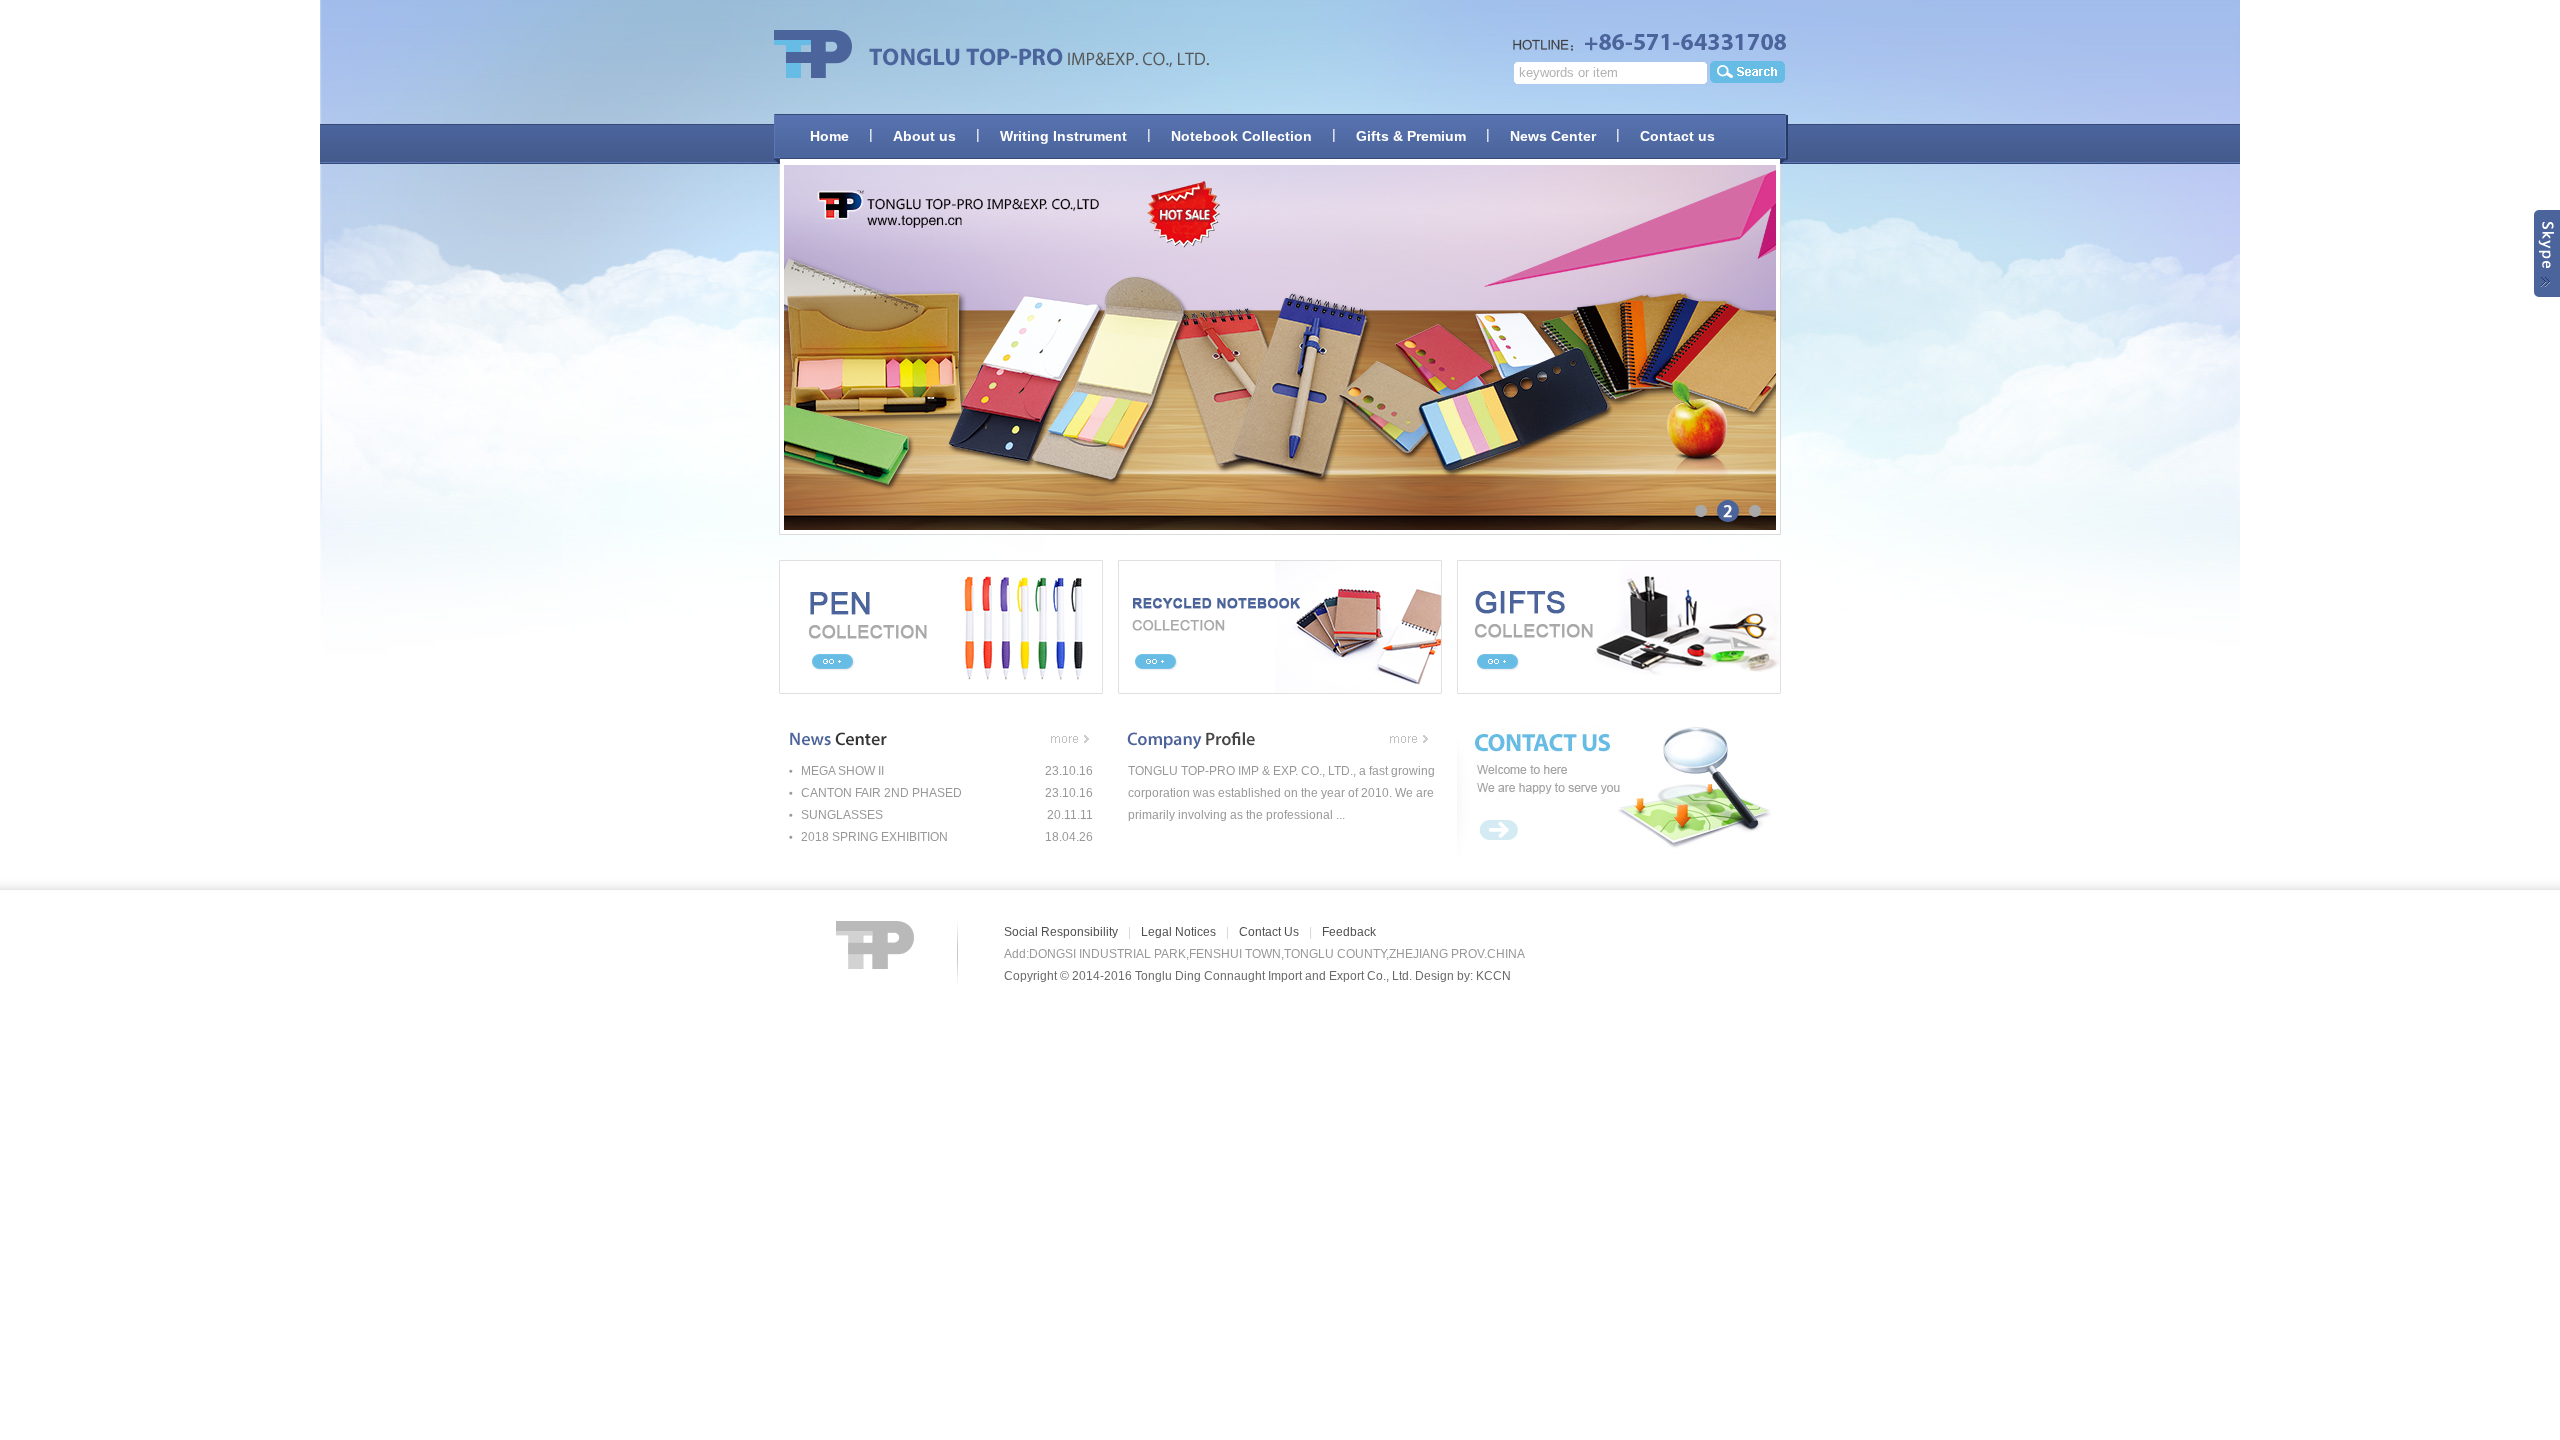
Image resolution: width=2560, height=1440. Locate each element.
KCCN (1493, 976)
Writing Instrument (1063, 136)
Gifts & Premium (1411, 136)
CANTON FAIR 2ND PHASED (881, 793)
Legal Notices (1178, 932)
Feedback (1349, 932)
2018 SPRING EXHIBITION (874, 837)
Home (829, 136)
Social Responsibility (1061, 932)
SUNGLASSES (842, 815)
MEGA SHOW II (842, 771)
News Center (1553, 136)
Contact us (1677, 136)
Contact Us (1269, 932)
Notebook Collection (1241, 136)
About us (924, 136)
